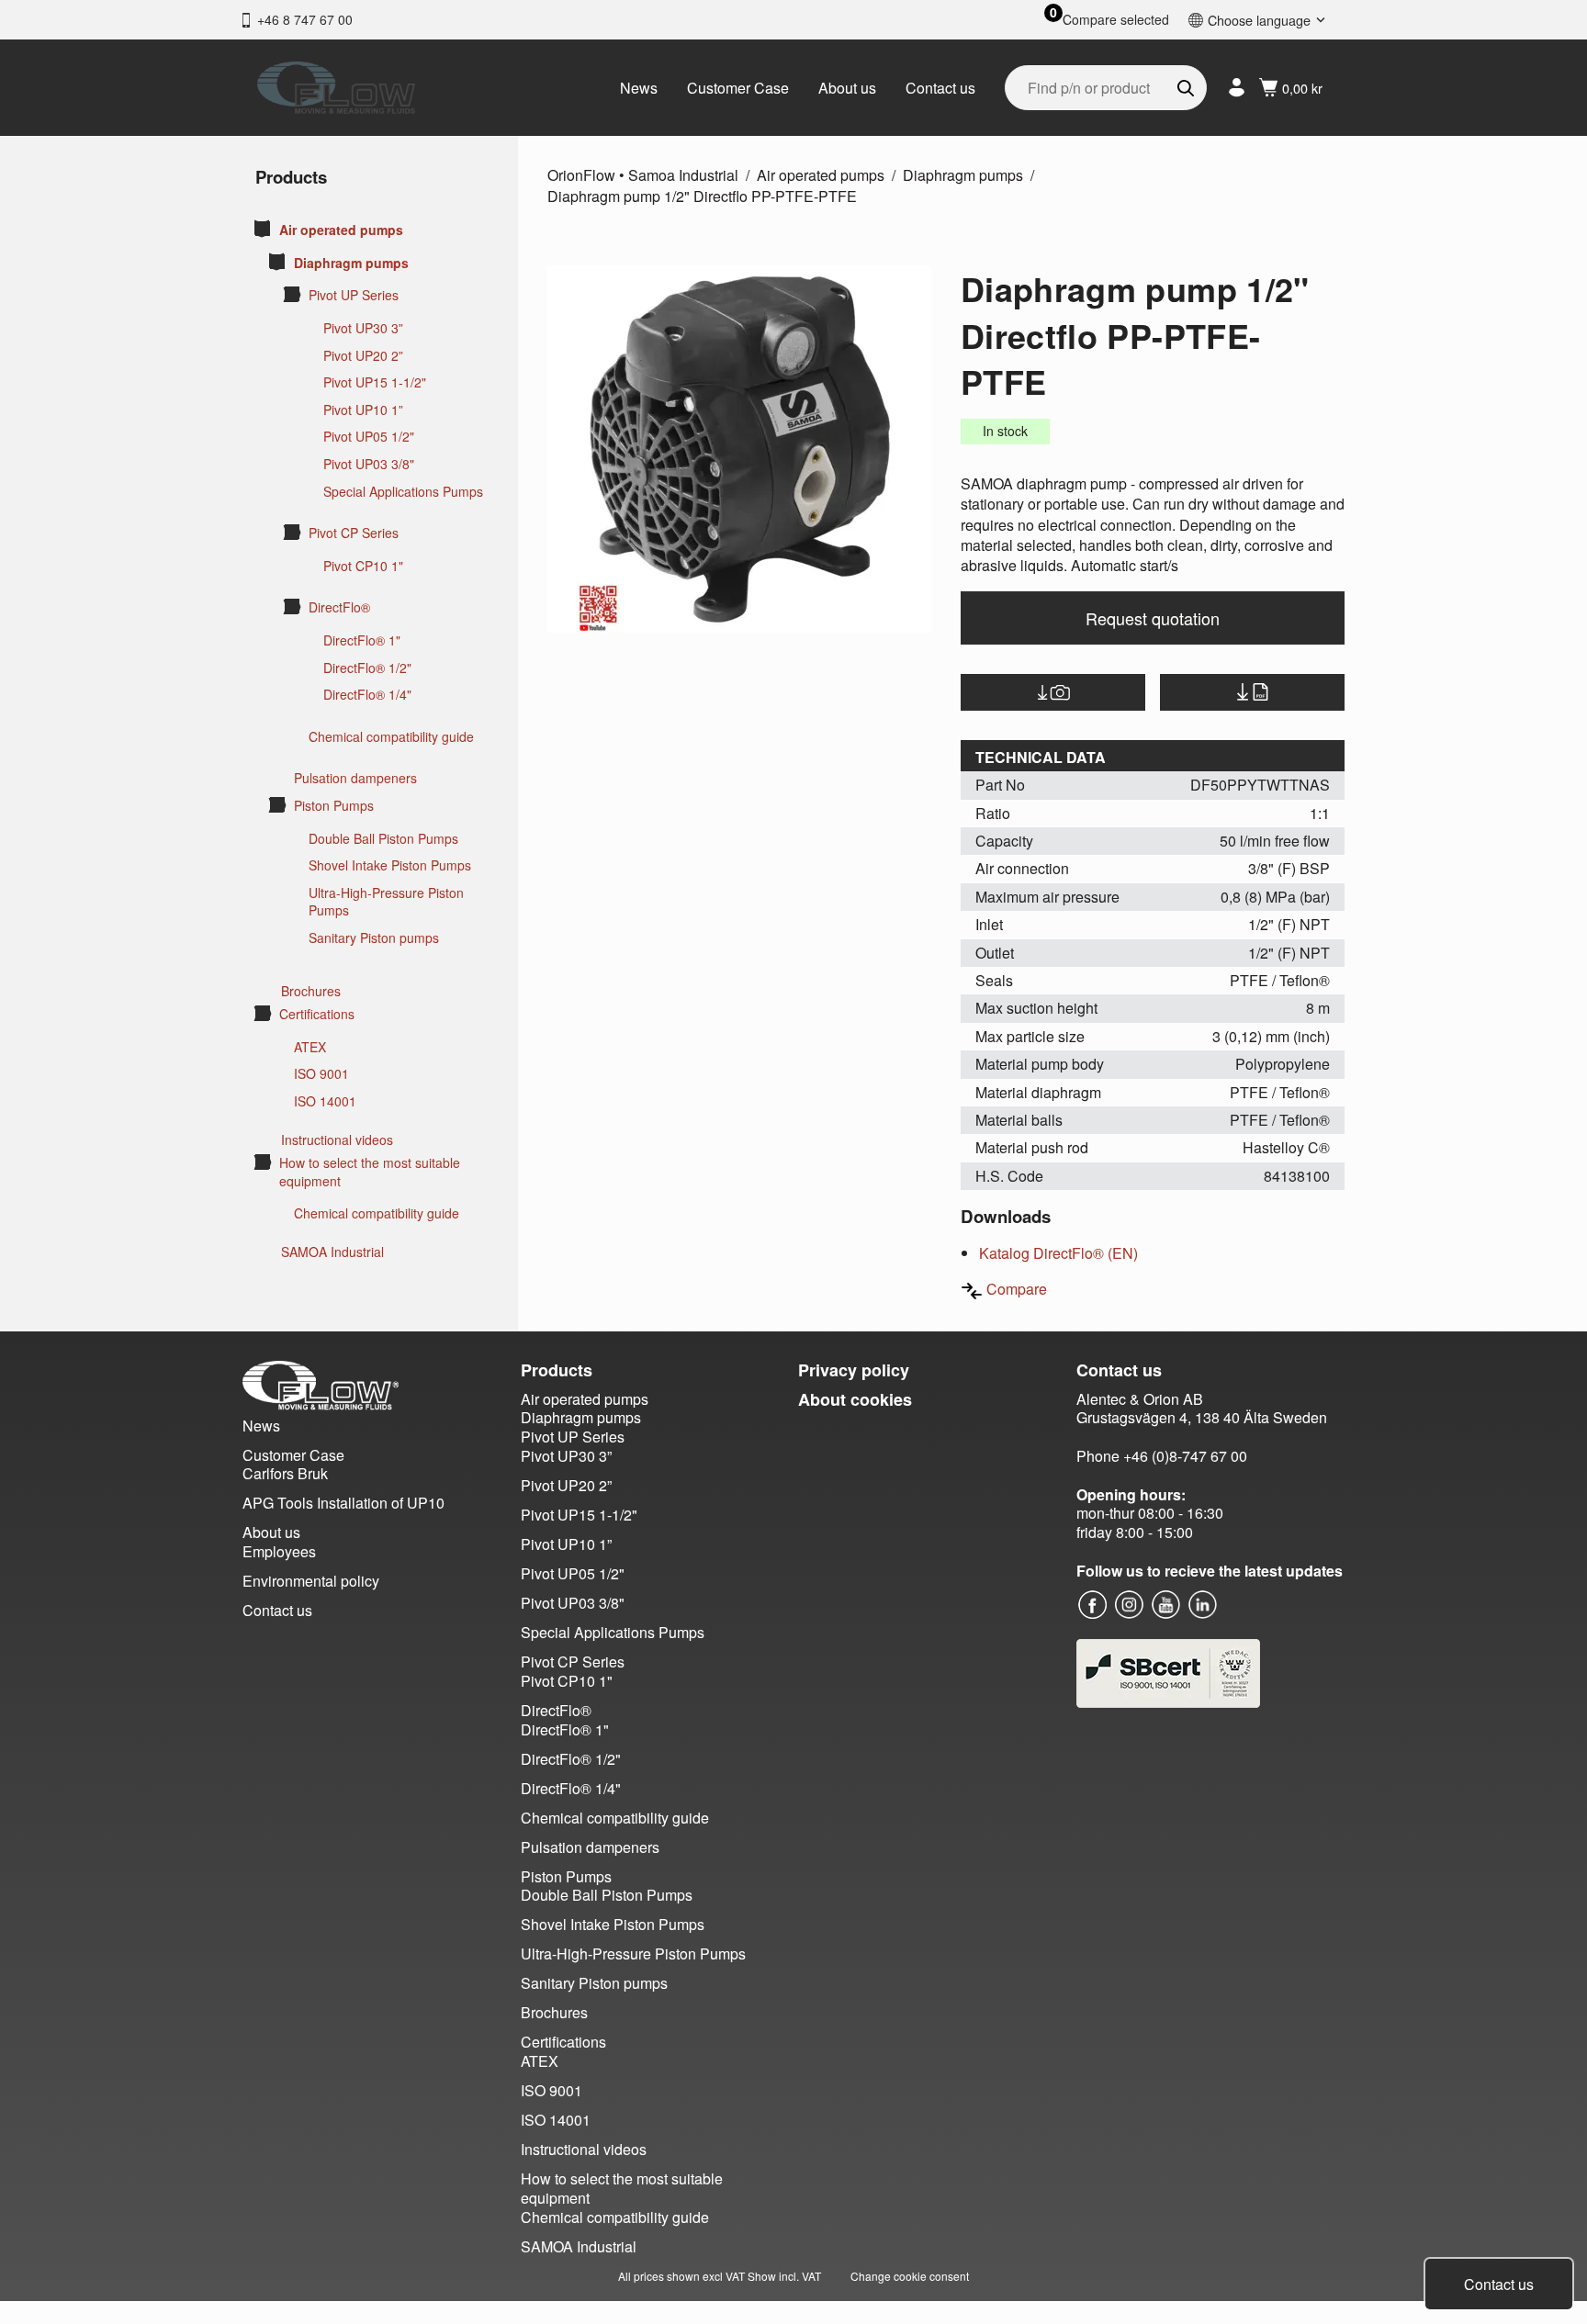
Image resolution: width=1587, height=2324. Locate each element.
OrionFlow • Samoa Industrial (643, 175)
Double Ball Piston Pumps (383, 839)
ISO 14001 (325, 1101)
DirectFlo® (339, 607)
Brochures (311, 991)
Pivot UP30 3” (363, 328)
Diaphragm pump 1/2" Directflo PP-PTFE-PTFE (702, 196)
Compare (1017, 1289)
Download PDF (1252, 692)
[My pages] (1237, 88)
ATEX (310, 1047)
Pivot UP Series (354, 295)
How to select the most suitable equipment (370, 1172)
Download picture (1053, 692)
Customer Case (738, 88)
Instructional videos (337, 1140)
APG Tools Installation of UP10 (343, 1503)
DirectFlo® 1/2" (367, 668)
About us (847, 88)
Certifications (317, 1014)
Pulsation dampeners (355, 778)
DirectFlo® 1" (362, 640)
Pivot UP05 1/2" (369, 437)
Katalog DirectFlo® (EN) (1058, 1253)
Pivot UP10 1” (363, 410)
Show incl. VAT (784, 2276)
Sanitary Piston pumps (374, 938)
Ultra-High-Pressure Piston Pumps (386, 902)
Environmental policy (311, 1581)
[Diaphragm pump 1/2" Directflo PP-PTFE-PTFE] (739, 449)
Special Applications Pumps (403, 492)
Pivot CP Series (354, 533)
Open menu (263, 229)
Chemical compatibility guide (391, 737)
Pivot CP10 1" (363, 566)
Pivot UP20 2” (363, 356)
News (639, 88)
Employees (279, 1551)
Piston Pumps (334, 806)
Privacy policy (854, 1370)
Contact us (940, 88)
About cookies (855, 1399)
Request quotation (1153, 618)
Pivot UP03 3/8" (369, 464)
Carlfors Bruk (285, 1473)
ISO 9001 (321, 1074)
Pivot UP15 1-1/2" (375, 382)
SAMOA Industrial (332, 1252)
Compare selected (1116, 20)
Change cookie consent (910, 2276)
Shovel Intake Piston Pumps (390, 865)
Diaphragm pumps (351, 263)
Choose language (1259, 20)
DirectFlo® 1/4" (367, 695)
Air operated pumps (341, 230)
